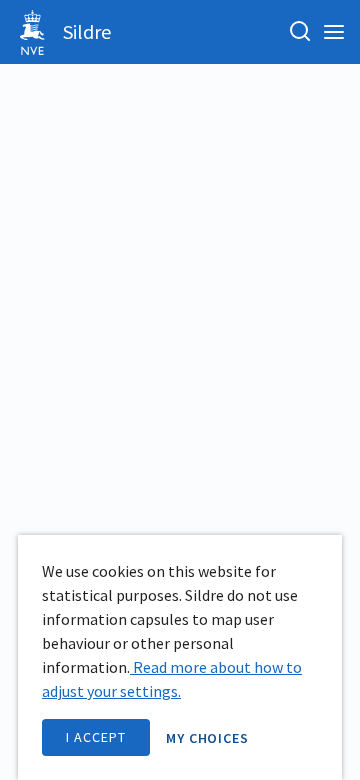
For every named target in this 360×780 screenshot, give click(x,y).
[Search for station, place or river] (300, 32)
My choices (208, 738)
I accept (96, 737)
